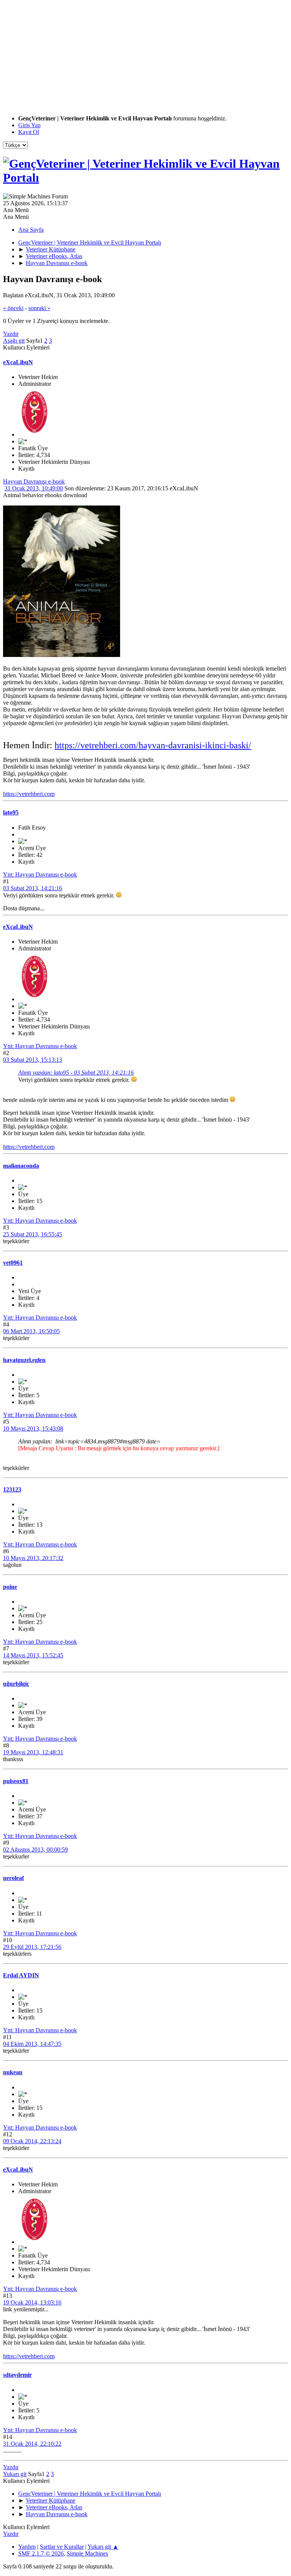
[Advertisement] (145, 56)
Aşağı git (14, 341)
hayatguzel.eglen (24, 1360)
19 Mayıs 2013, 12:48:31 (33, 1752)
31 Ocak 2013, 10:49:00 (34, 488)
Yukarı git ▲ (103, 2547)
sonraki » (39, 308)
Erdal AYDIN (21, 1975)
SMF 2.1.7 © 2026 (41, 2553)
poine (10, 1587)
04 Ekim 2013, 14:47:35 (32, 2044)
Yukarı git (15, 2474)
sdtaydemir (17, 2375)
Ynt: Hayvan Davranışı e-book (40, 875)
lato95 (11, 812)
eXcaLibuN (18, 362)
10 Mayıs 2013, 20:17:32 (33, 1558)
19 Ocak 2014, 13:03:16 (32, 2302)
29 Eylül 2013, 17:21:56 (32, 1947)
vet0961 (13, 1263)
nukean (13, 2072)
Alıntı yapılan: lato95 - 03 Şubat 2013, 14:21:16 (76, 1073)
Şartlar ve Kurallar (62, 2547)
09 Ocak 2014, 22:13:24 (32, 2141)
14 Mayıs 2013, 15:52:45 (33, 1655)
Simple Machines (87, 2553)
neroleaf (13, 1878)
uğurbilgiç (16, 1684)
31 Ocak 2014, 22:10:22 (32, 2444)
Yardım (27, 2547)
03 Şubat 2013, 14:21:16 (33, 888)
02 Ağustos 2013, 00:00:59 (35, 1850)
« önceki (13, 308)
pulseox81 (16, 1781)
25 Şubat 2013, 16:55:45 (33, 1234)
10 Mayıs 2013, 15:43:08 (33, 1428)
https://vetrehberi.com (29, 794)
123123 (12, 1489)
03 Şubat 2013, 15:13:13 (33, 1060)
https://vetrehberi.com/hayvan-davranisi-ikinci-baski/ (153, 745)
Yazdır (11, 334)
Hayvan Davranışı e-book (34, 481)
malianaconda (21, 1166)
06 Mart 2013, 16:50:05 (31, 1331)
